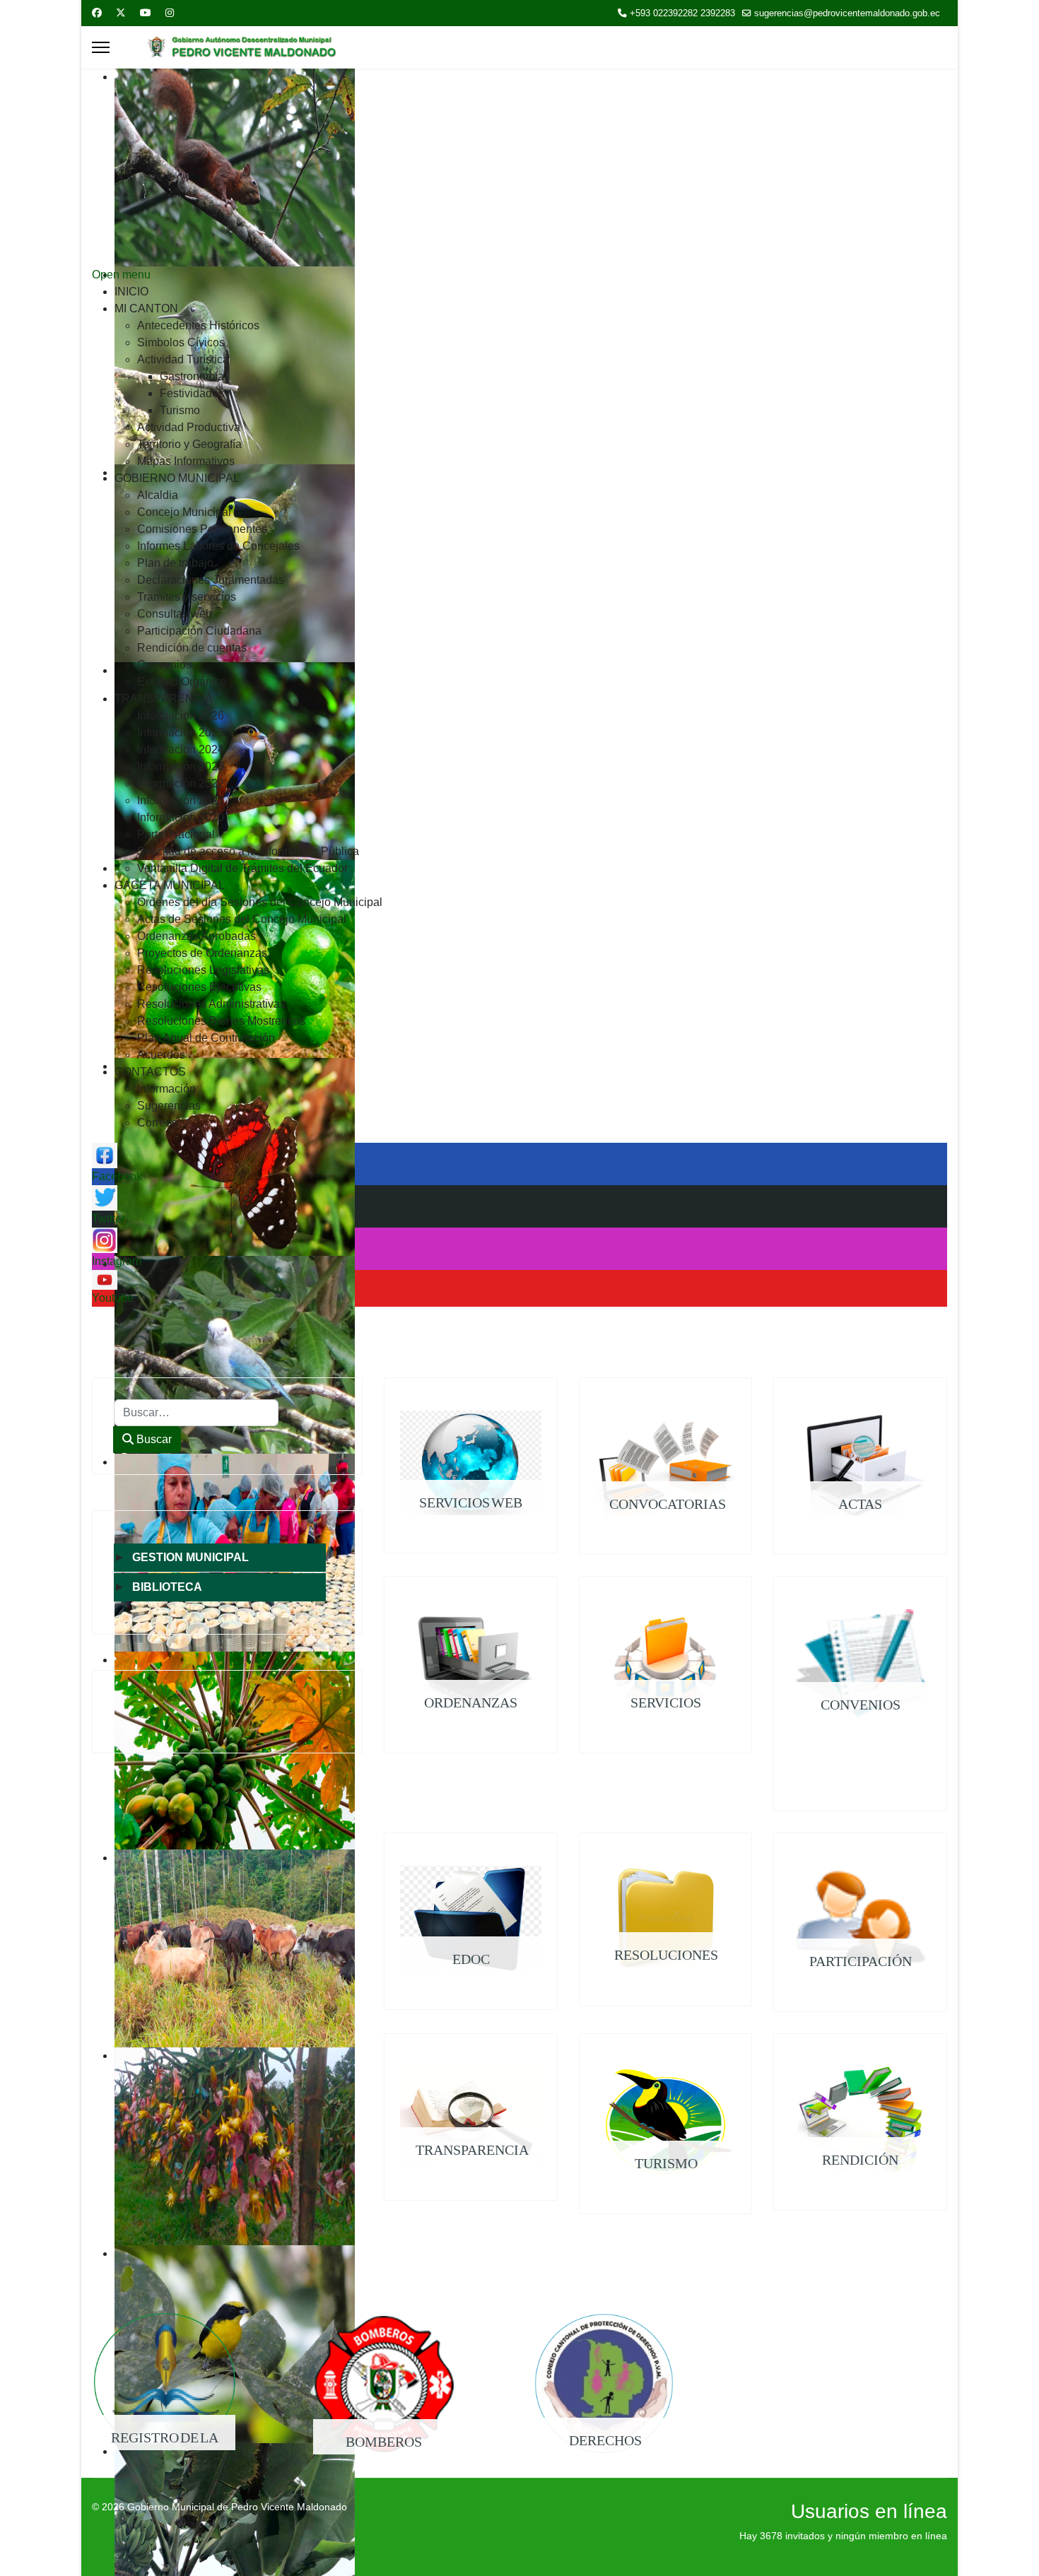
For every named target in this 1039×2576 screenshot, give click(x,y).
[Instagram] (170, 13)
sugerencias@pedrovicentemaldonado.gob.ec (847, 13)
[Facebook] (97, 13)
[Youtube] (146, 13)
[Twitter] (121, 13)
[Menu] (101, 47)
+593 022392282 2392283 (682, 13)
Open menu (121, 275)
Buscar (153, 1439)
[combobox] (196, 1413)
